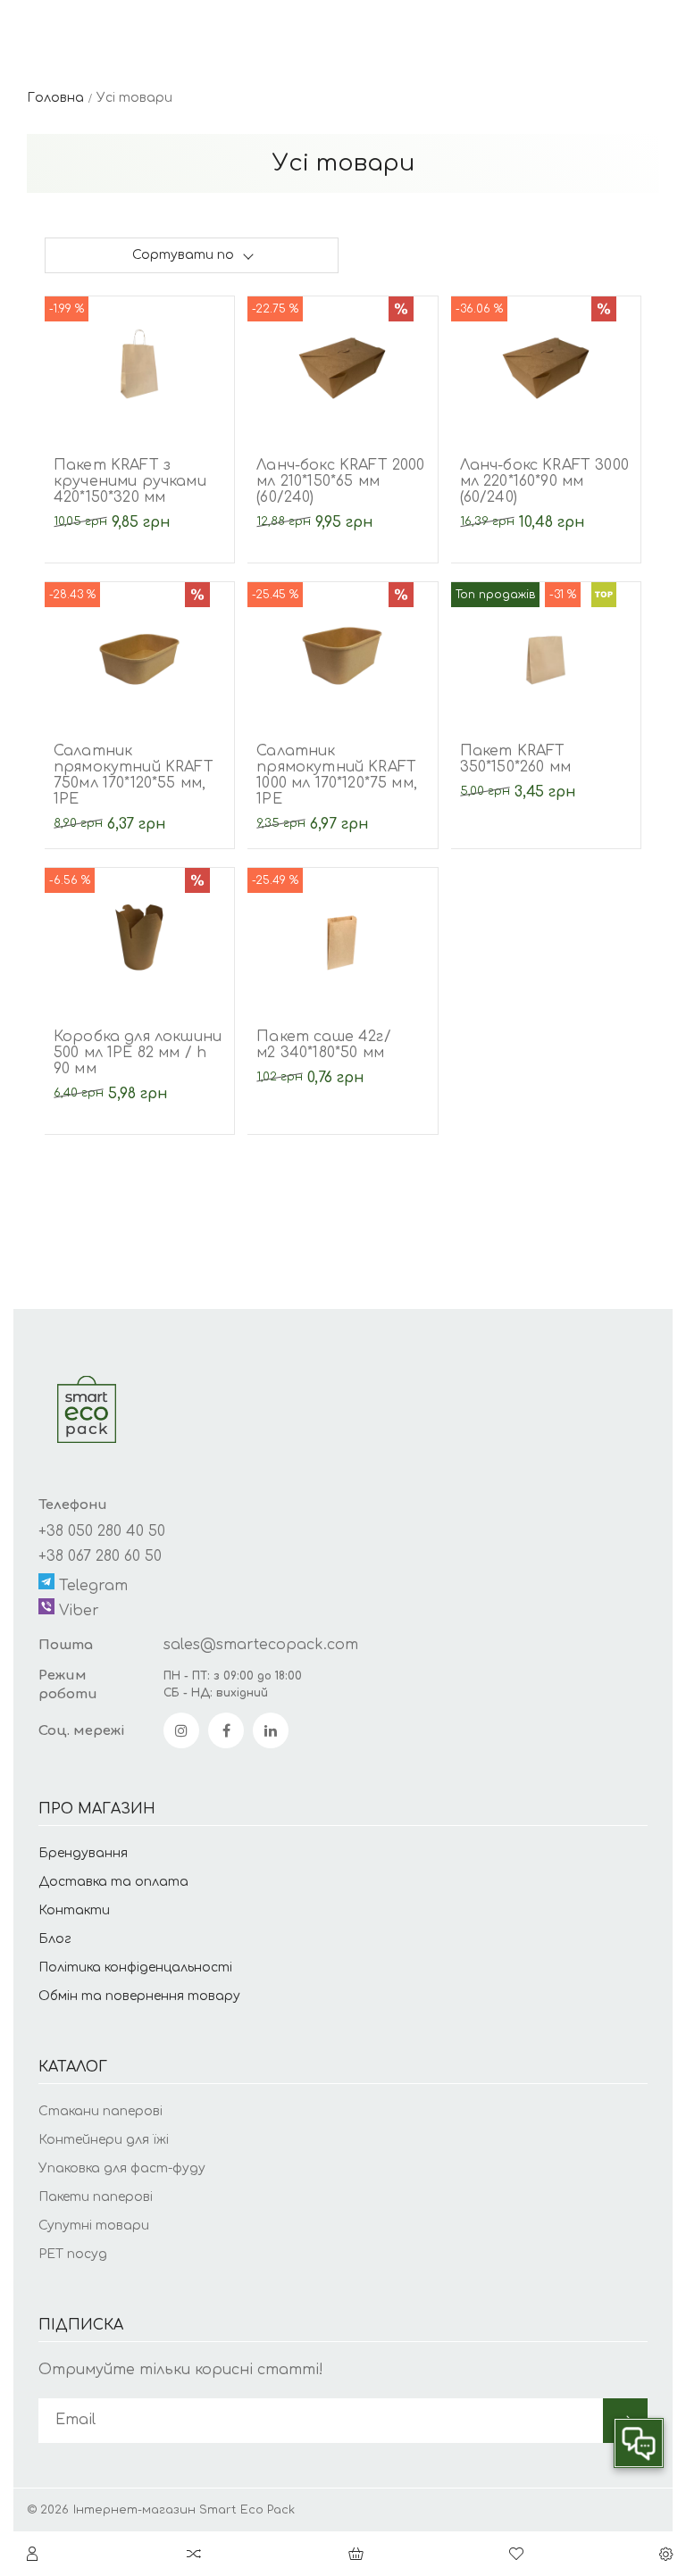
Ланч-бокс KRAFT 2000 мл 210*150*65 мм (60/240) (340, 481)
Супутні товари (94, 2226)
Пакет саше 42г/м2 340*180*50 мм (323, 1045)
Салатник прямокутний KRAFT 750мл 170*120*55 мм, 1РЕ (134, 775)
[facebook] (226, 1730)
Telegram (91, 1586)
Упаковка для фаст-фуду (122, 2168)
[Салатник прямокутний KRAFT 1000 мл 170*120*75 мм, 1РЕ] (342, 649)
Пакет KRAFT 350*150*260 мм (515, 759)
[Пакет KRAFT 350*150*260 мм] (546, 649)
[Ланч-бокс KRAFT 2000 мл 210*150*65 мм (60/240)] (342, 363)
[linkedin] (271, 1730)
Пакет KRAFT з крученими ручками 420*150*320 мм (130, 481)
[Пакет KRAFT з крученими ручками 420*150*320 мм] (139, 363)
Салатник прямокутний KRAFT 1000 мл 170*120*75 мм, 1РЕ (337, 775)
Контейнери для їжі (104, 2140)
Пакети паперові (96, 2197)
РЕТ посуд (73, 2254)
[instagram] (181, 1730)
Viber (77, 1611)
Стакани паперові (100, 2111)
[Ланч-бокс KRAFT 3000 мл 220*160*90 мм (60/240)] (546, 363)
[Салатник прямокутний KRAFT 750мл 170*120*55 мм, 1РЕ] (139, 649)
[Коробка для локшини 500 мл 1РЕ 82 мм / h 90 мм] (139, 935)
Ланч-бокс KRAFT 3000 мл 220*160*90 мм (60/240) (544, 481)
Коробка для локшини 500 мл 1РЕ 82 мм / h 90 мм (138, 1053)
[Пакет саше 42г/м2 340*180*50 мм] (342, 935)
